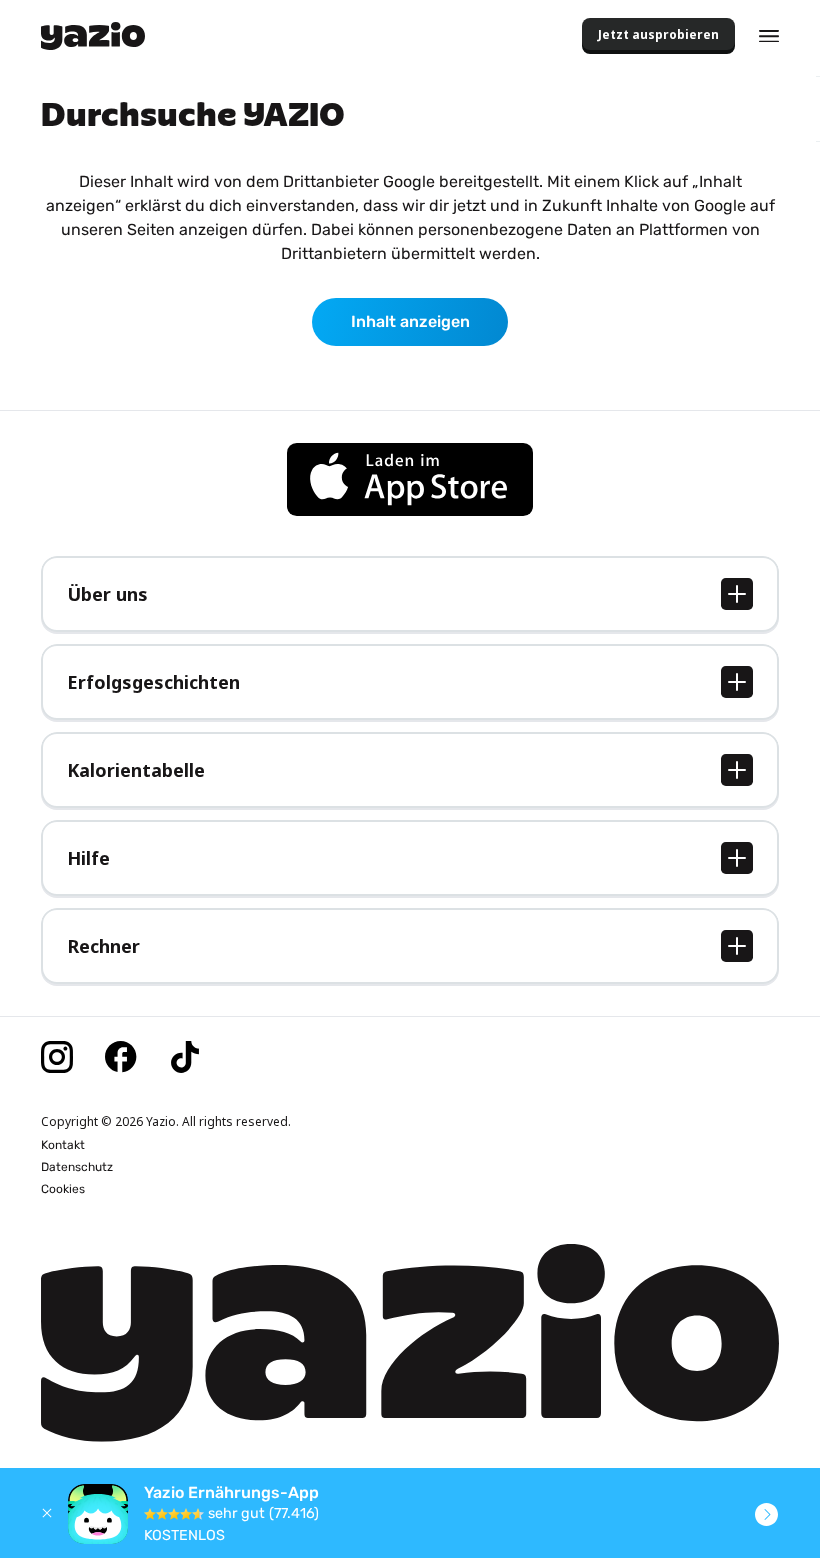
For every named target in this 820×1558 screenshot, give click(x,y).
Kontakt (63, 1145)
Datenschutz (77, 1167)
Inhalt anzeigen (410, 321)
